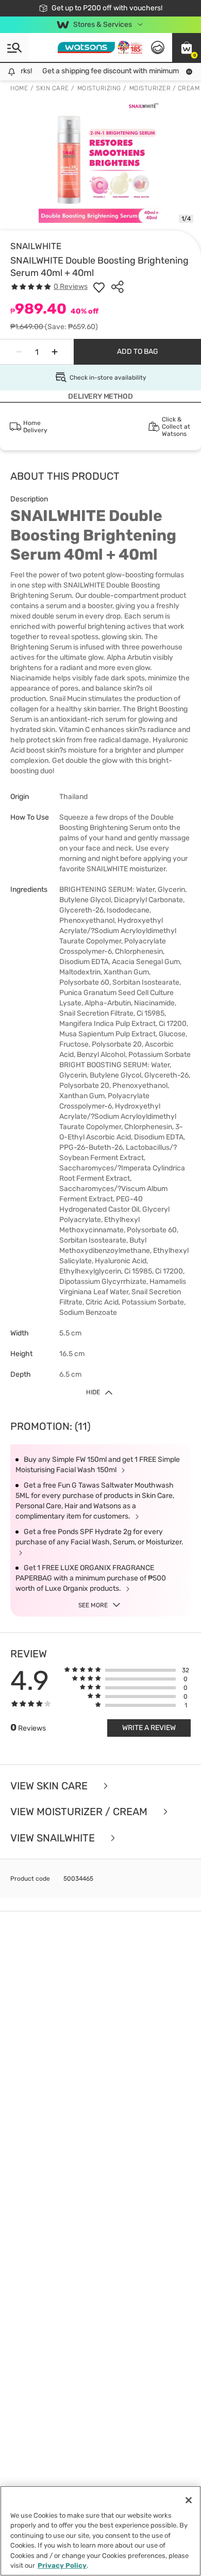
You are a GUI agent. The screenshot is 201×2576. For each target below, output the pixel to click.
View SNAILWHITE (54, 1838)
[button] (187, 47)
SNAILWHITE (36, 246)
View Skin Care (50, 1786)
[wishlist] (99, 287)
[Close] (189, 2500)
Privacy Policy (62, 2565)
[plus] (55, 352)
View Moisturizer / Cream (80, 1812)
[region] (100, 2531)
